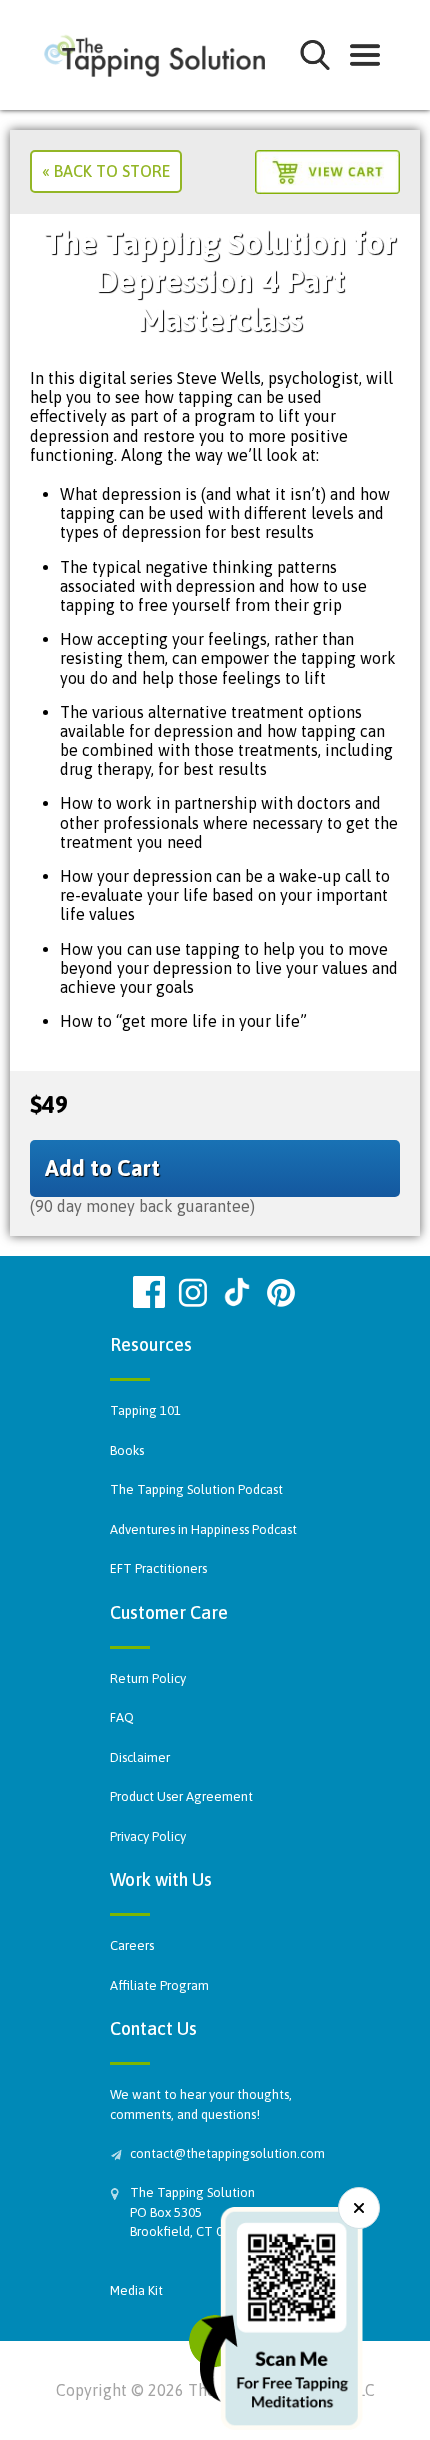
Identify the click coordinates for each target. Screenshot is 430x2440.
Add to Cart (102, 1168)
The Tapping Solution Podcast (196, 1489)
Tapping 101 (145, 1410)
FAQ (122, 1717)
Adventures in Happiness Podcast (203, 1529)
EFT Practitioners (158, 1568)
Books (127, 1450)
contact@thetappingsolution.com (225, 2153)
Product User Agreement (181, 1796)
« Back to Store (106, 171)
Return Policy (148, 1678)
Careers (132, 1945)
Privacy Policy (148, 1836)
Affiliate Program (159, 1985)
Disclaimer (140, 1757)
